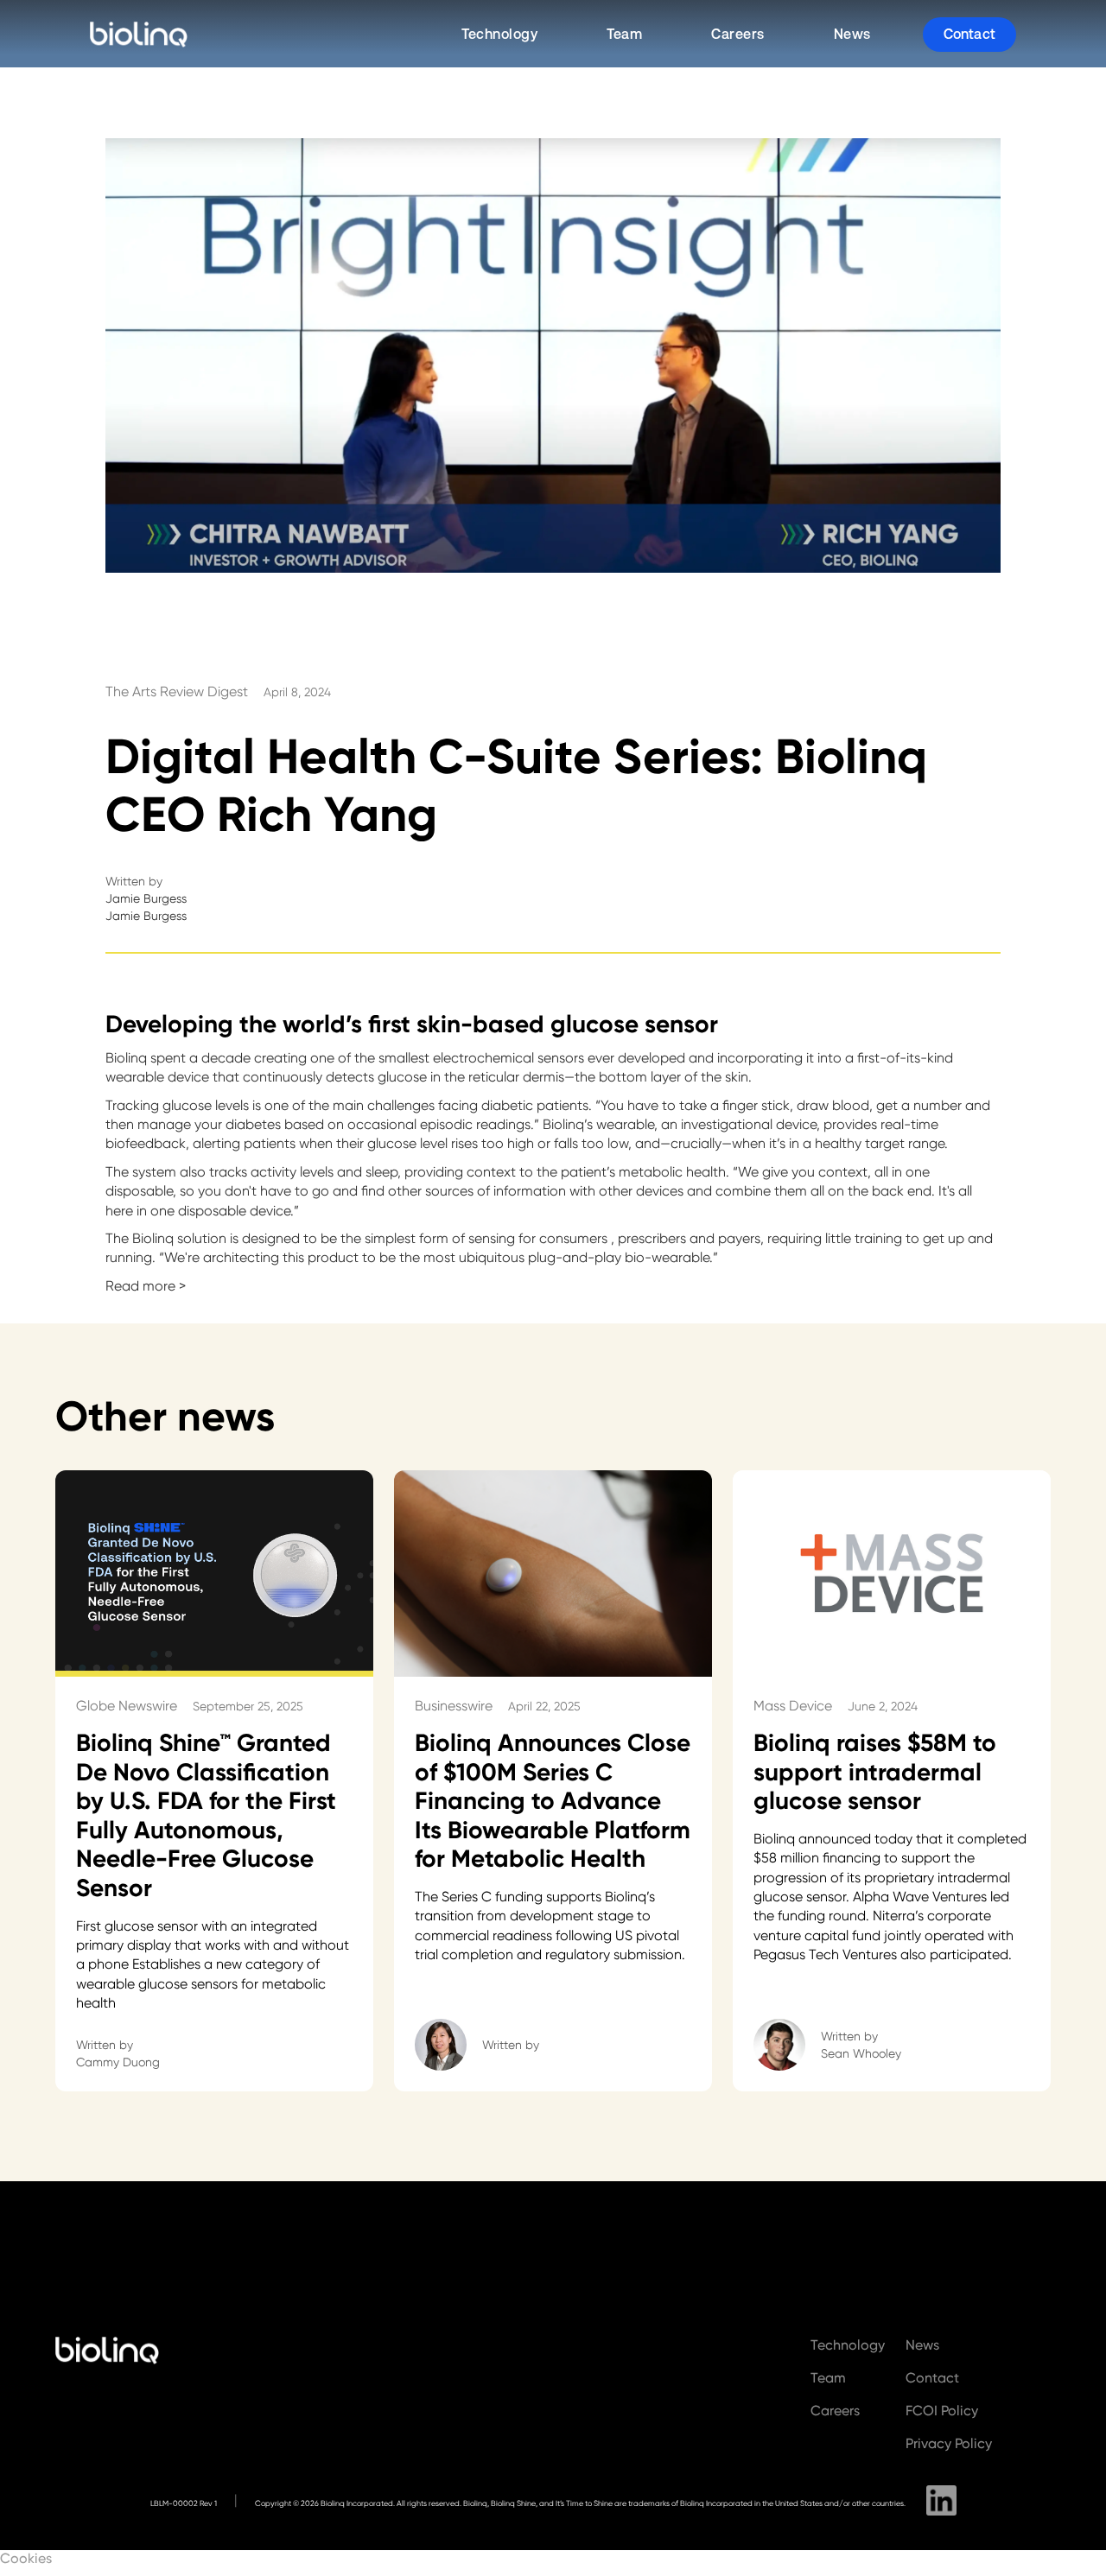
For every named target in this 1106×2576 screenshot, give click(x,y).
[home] (144, 35)
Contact (969, 34)
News (852, 34)
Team (624, 34)
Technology (499, 34)
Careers (738, 34)
